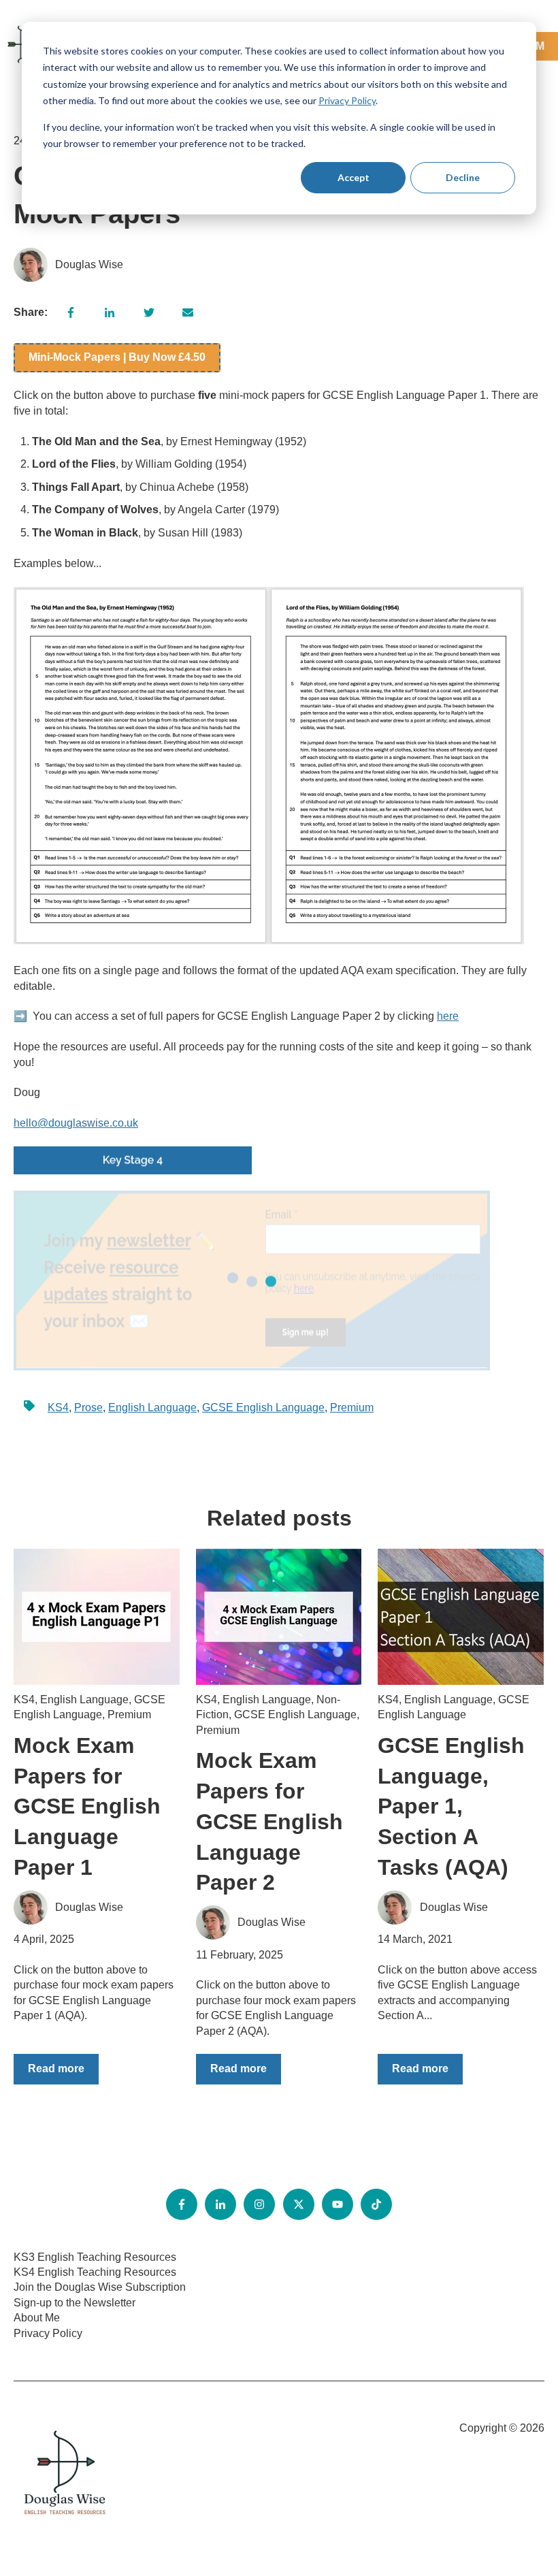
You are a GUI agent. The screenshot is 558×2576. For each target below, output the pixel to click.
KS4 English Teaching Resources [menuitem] (95, 2272)
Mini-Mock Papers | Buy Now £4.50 (117, 357)
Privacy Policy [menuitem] (48, 2333)
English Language (152, 1407)
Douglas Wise (89, 264)
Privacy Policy (347, 100)
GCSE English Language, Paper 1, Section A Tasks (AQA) (451, 1806)
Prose (88, 1407)
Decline (463, 177)
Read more (56, 2068)
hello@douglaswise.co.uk (76, 1123)
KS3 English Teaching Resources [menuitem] (95, 2257)
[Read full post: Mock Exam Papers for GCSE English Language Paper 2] (279, 1617)
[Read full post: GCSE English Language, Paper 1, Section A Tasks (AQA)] (461, 1617)
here (448, 1016)
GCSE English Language (263, 1407)
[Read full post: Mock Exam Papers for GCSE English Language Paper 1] (97, 1617)
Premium (352, 1407)
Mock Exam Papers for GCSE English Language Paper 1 (87, 1806)
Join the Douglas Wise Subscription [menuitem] (100, 2287)
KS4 (58, 1407)
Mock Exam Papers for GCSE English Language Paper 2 (269, 1821)
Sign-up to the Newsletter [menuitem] (75, 2303)
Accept (354, 177)
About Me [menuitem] (37, 2318)
